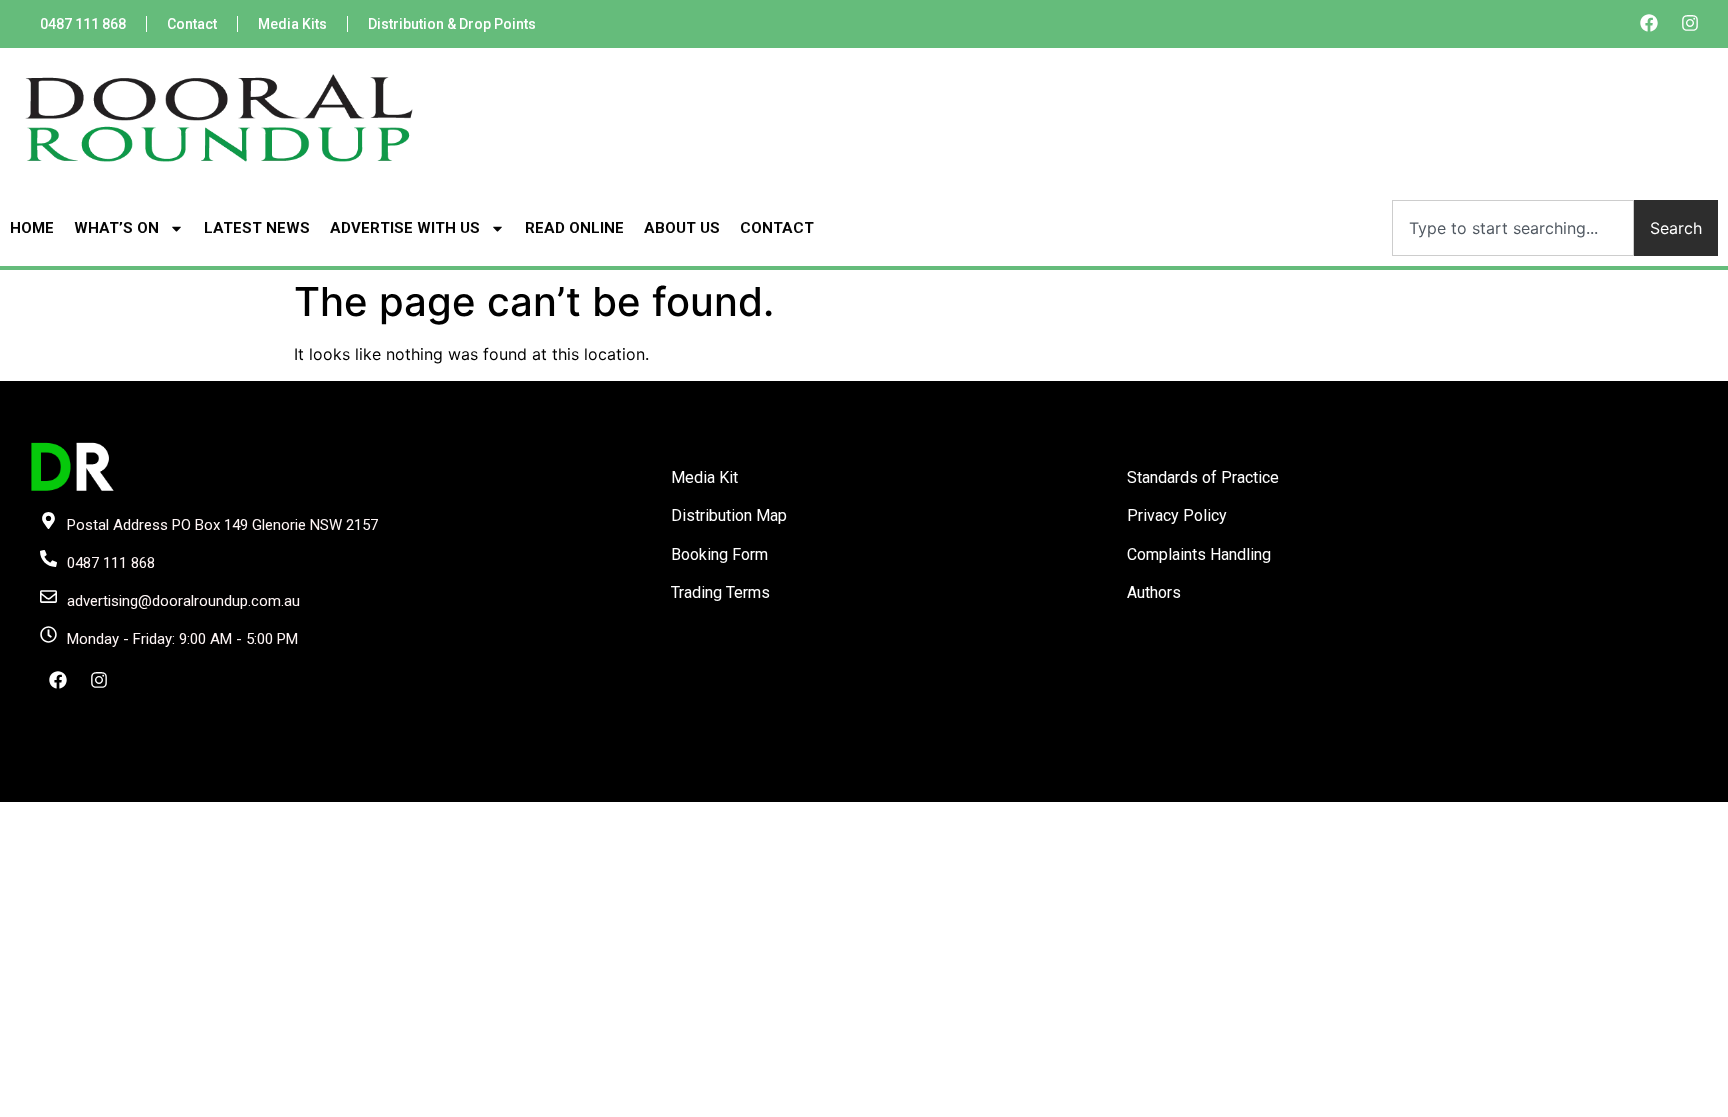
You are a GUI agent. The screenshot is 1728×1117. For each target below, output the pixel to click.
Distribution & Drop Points (452, 24)
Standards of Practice (1203, 477)
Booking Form (719, 554)
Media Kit (704, 477)
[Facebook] (1649, 23)
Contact (192, 24)
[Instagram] (1690, 23)
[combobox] (1513, 228)
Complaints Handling (1199, 554)
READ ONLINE (574, 228)
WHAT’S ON (116, 228)
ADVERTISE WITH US (405, 228)
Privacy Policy (1177, 515)
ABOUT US (682, 228)
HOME (32, 228)
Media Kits (292, 24)
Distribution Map (729, 515)
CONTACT (777, 228)
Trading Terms (720, 592)
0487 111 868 (83, 24)
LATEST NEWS (257, 228)
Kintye (1102, 785)
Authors (1154, 592)
